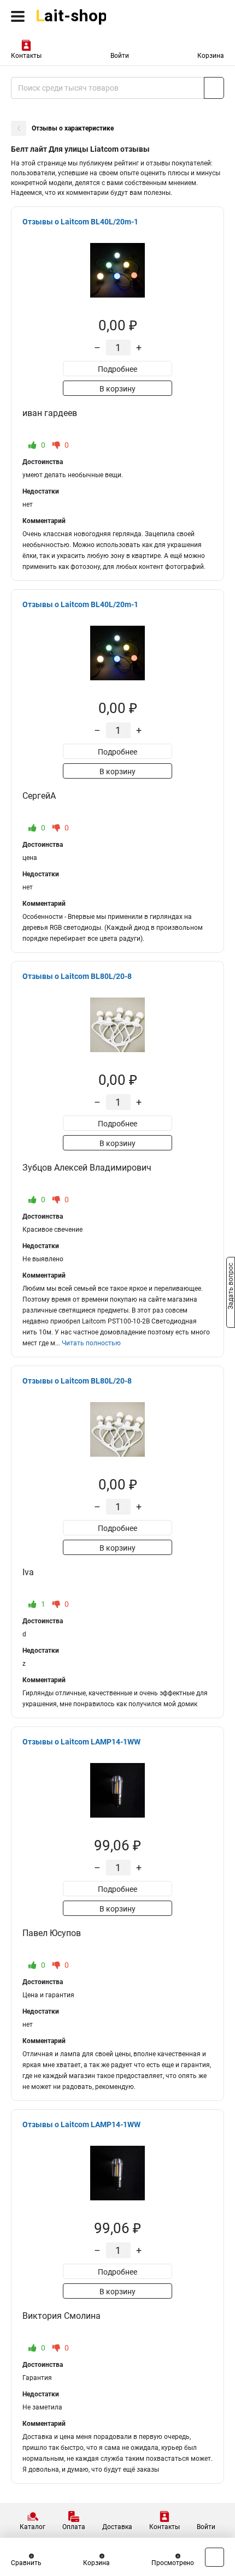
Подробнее (117, 369)
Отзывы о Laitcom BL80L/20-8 (77, 976)
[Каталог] (18, 16)
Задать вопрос (231, 1287)
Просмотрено (173, 2563)
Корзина (211, 56)
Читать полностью (91, 1343)
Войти (120, 56)
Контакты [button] (26, 56)
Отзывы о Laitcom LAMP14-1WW (81, 1742)
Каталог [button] (33, 2527)
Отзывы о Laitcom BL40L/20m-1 (80, 222)
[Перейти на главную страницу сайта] (82, 16)
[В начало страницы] (215, 2557)
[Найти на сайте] (214, 88)
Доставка (117, 2527)
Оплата (74, 2527)
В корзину (117, 389)
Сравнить (26, 2563)
